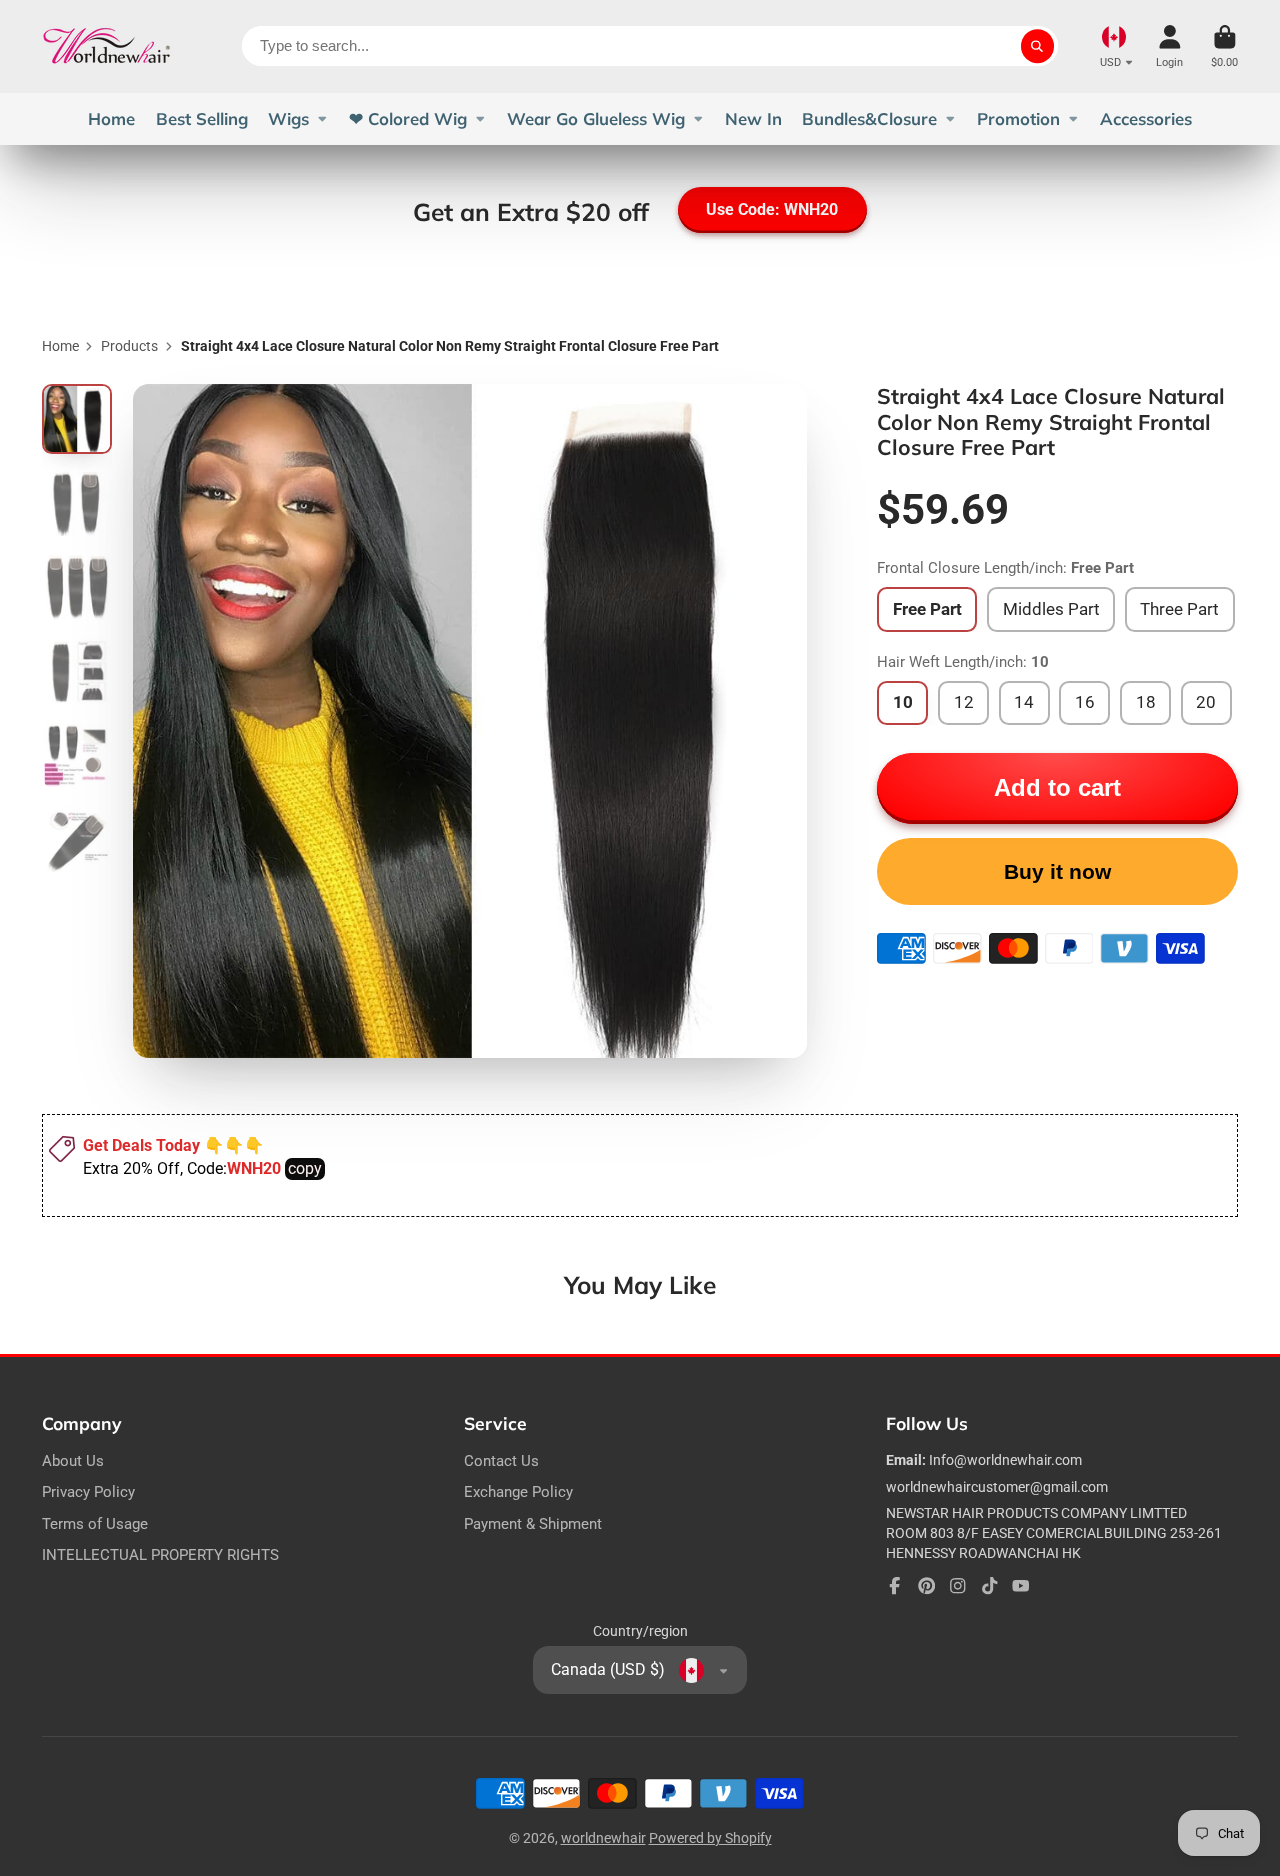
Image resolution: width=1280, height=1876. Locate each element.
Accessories (1146, 118)
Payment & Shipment (533, 1524)
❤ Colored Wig (408, 118)
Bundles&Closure (869, 118)
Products (129, 346)
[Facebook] (895, 1586)
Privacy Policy (88, 1492)
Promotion (1018, 118)
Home (111, 118)
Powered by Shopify (710, 1838)
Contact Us (501, 1461)
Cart (1224, 46)
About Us (73, 1461)
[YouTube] (1021, 1586)
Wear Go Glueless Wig (596, 118)
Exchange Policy (518, 1492)
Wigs (288, 118)
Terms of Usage (95, 1524)
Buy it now (1057, 871)
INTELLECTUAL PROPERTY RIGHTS (160, 1555)
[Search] (1038, 46)
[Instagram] (958, 1586)
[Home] (107, 46)
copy (305, 1168)
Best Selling (202, 118)
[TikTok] (990, 1586)
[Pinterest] (927, 1586)
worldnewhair (603, 1838)
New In (753, 118)
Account (1169, 46)
